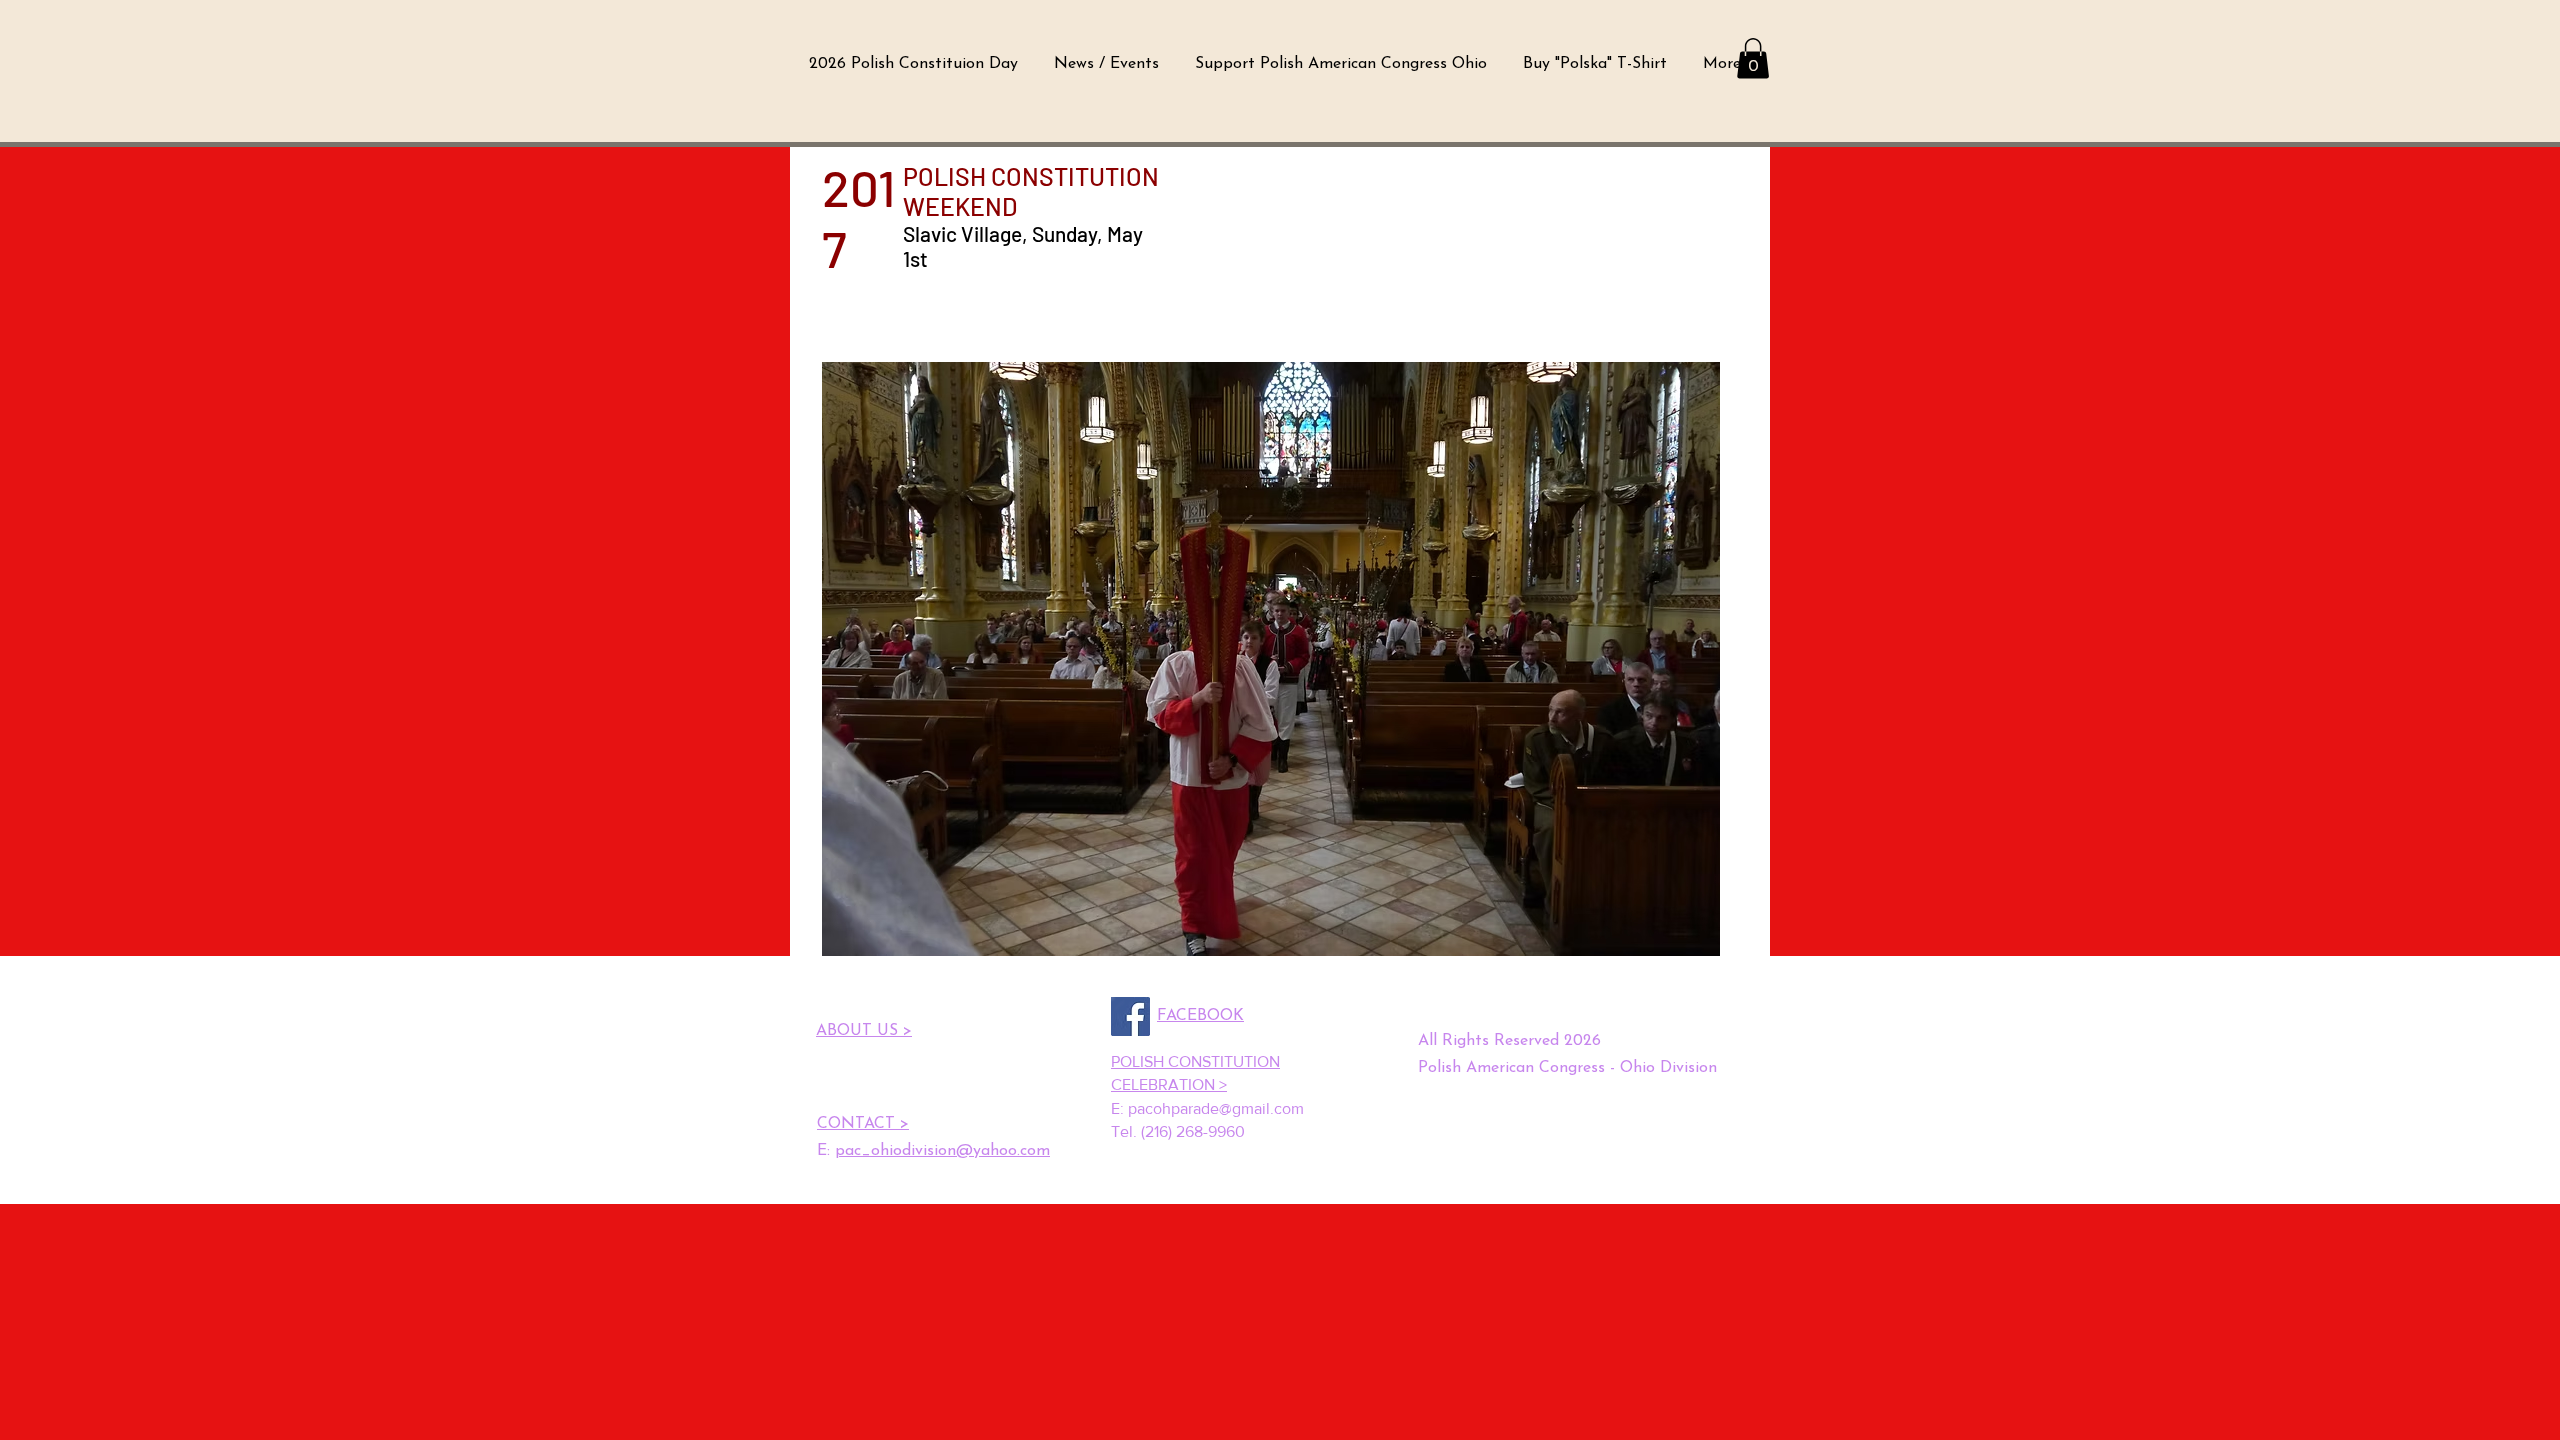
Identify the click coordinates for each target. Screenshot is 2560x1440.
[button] (1753, 58)
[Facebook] (1130, 1016)
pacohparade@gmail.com (1216, 1108)
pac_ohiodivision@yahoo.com (942, 1151)
